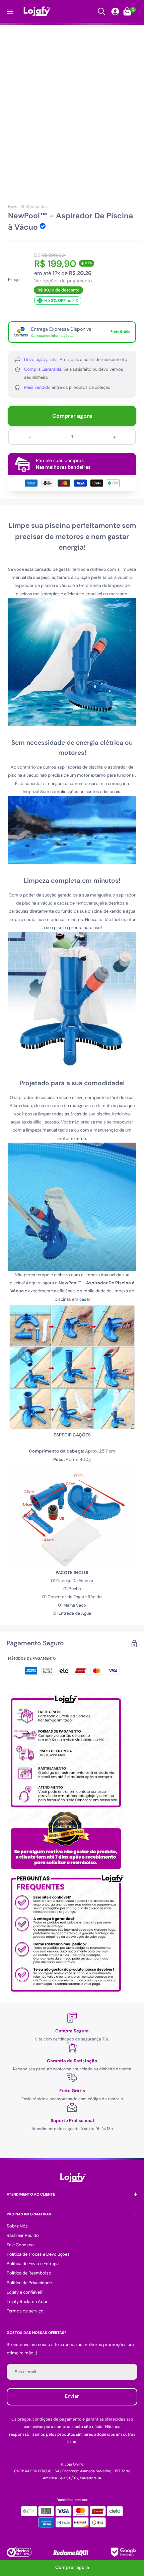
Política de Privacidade (29, 2283)
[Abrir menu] (10, 11)
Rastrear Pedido (23, 2235)
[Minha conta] (115, 11)
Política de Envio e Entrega (33, 2264)
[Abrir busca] (101, 11)
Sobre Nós (17, 2226)
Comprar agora (72, 416)
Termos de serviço (25, 2311)
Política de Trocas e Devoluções (38, 2254)
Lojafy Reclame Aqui (27, 2302)
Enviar (72, 2396)
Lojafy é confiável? (25, 2292)
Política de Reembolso (29, 2273)
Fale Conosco (20, 2245)
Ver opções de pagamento (63, 281)
